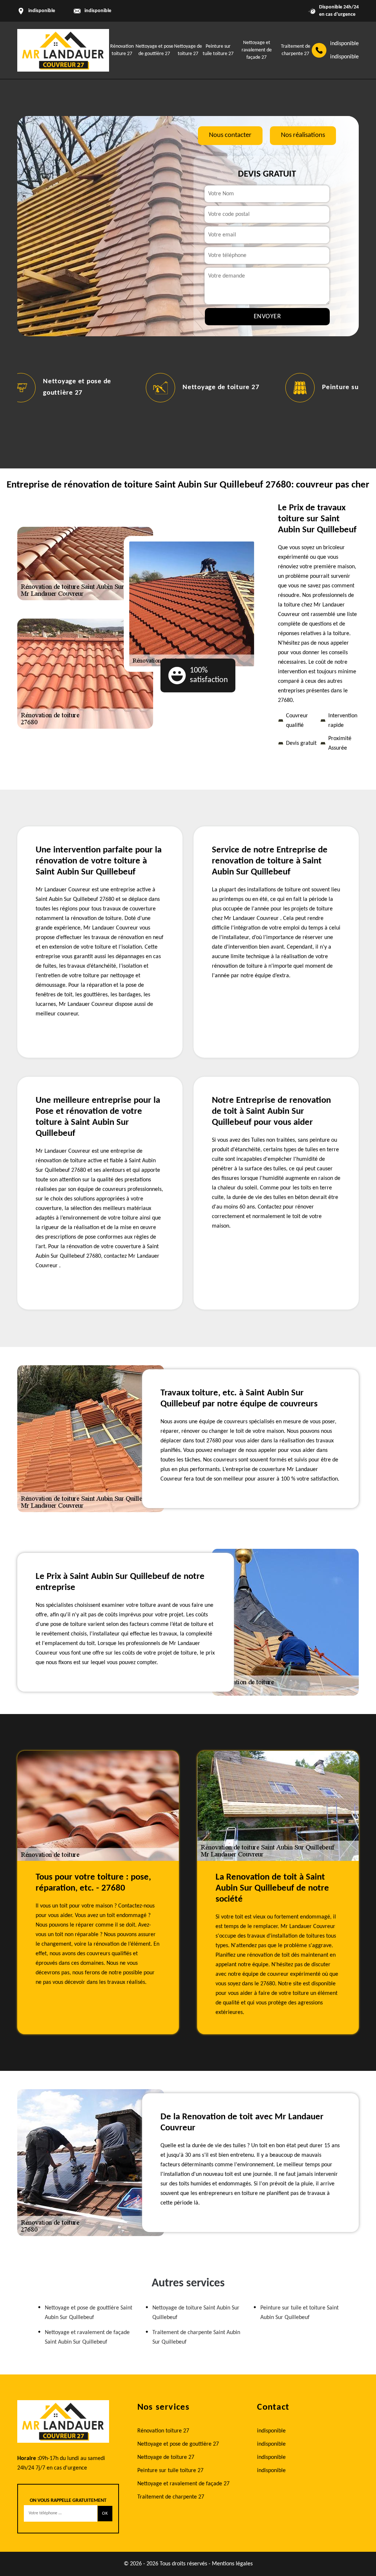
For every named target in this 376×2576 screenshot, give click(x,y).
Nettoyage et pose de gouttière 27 (178, 2444)
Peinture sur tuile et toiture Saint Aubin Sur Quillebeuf (299, 2313)
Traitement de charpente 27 (171, 2497)
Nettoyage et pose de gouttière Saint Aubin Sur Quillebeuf (88, 2313)
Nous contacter (230, 135)
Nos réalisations (303, 135)
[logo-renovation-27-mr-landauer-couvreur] (63, 50)
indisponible (98, 11)
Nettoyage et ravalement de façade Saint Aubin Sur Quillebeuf (87, 2337)
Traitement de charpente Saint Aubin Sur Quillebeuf (196, 2337)
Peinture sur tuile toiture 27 (170, 2471)
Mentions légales (232, 2564)
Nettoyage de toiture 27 (221, 387)
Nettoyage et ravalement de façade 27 (257, 50)
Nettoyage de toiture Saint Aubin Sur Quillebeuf (196, 2313)
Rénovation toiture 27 (163, 2431)
